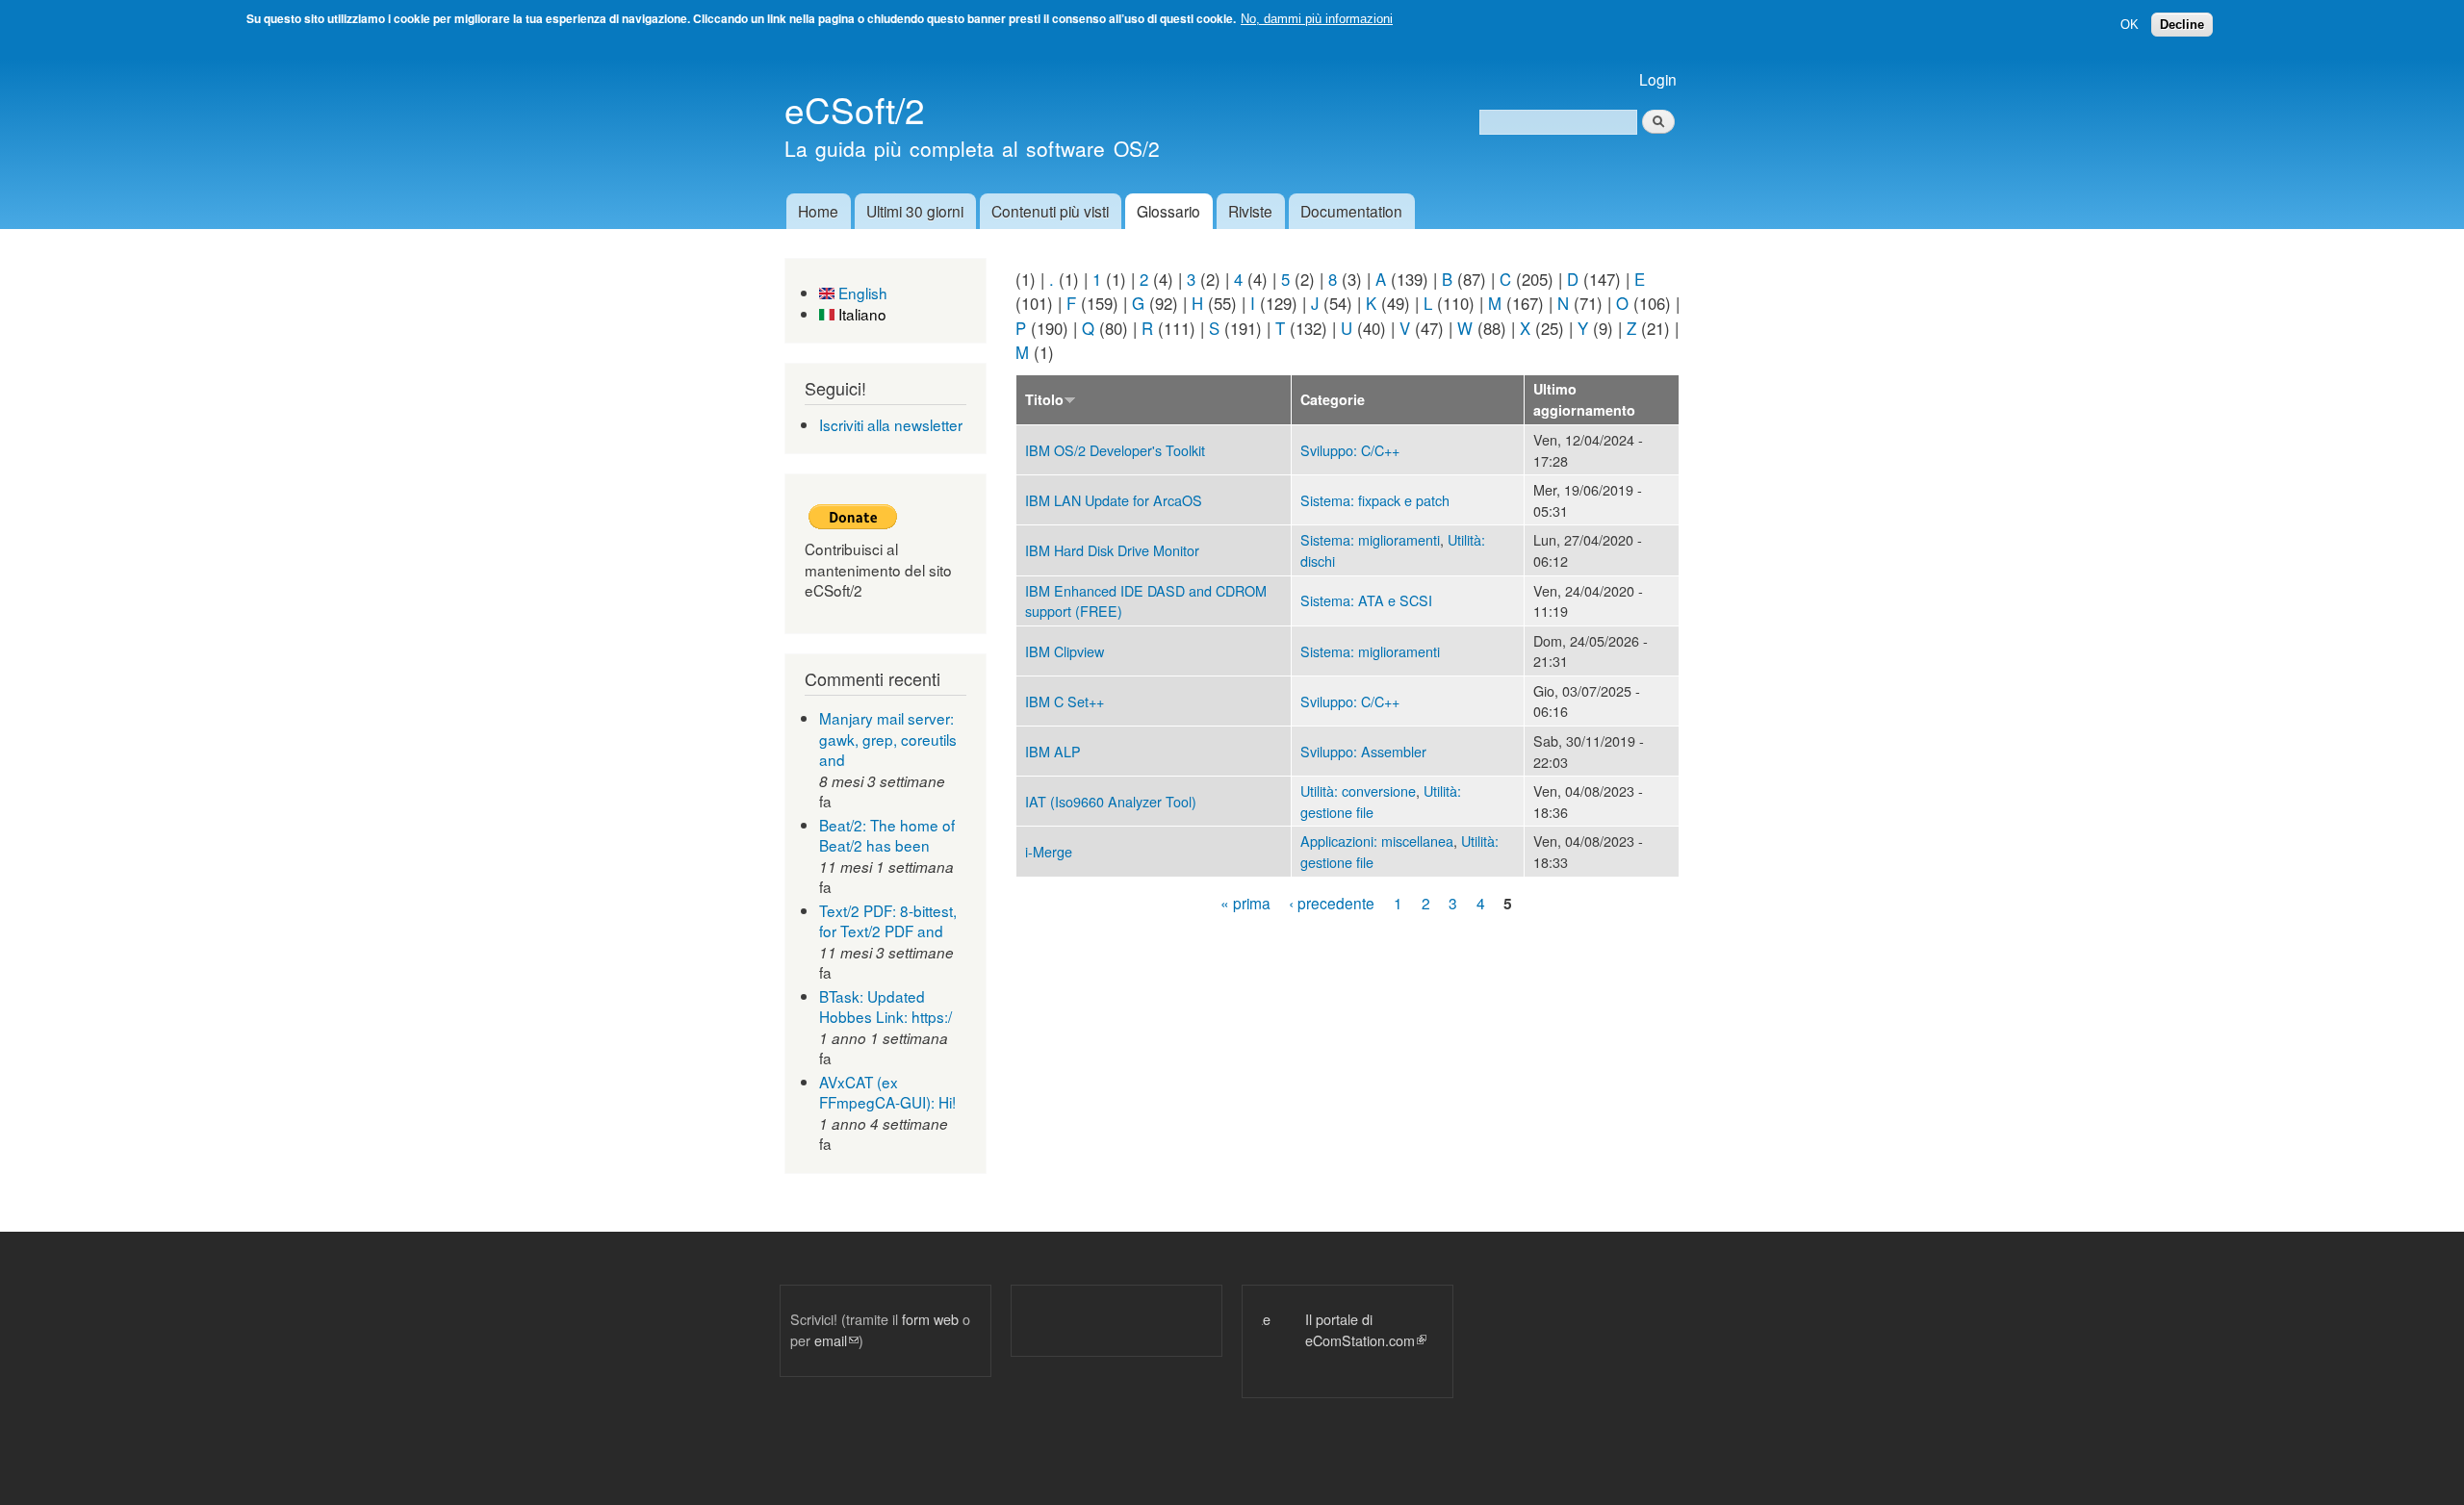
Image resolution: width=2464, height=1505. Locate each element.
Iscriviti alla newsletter (891, 424)
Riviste (1250, 211)
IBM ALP (1053, 751)
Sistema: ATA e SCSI (1366, 600)
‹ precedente (1332, 903)
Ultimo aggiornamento (1584, 399)
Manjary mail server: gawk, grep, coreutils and (888, 739)
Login (1658, 79)
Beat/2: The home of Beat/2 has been (887, 835)
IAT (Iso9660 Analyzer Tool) (1111, 801)
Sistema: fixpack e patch (1375, 500)
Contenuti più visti (1050, 211)
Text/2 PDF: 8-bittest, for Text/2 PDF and (888, 921)
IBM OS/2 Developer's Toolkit (1115, 450)
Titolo (1044, 399)
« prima (1245, 903)
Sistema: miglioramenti (1370, 539)
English (861, 293)
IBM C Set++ (1065, 701)
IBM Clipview (1065, 651)
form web (930, 1319)
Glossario (1168, 211)
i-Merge (1049, 851)
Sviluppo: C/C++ (1350, 450)
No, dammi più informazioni (1317, 19)
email (836, 1340)
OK (2130, 25)
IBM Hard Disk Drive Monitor (1112, 550)
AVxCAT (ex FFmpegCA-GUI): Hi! (887, 1092)
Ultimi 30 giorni (915, 211)
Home (818, 211)
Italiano (860, 314)
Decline (2182, 25)
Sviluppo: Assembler (1363, 751)
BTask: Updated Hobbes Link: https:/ (885, 1007)
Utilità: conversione (1358, 791)
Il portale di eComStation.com (1322, 1329)
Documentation (1351, 211)
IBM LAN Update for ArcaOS (1114, 500)
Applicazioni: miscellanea (1377, 841)
